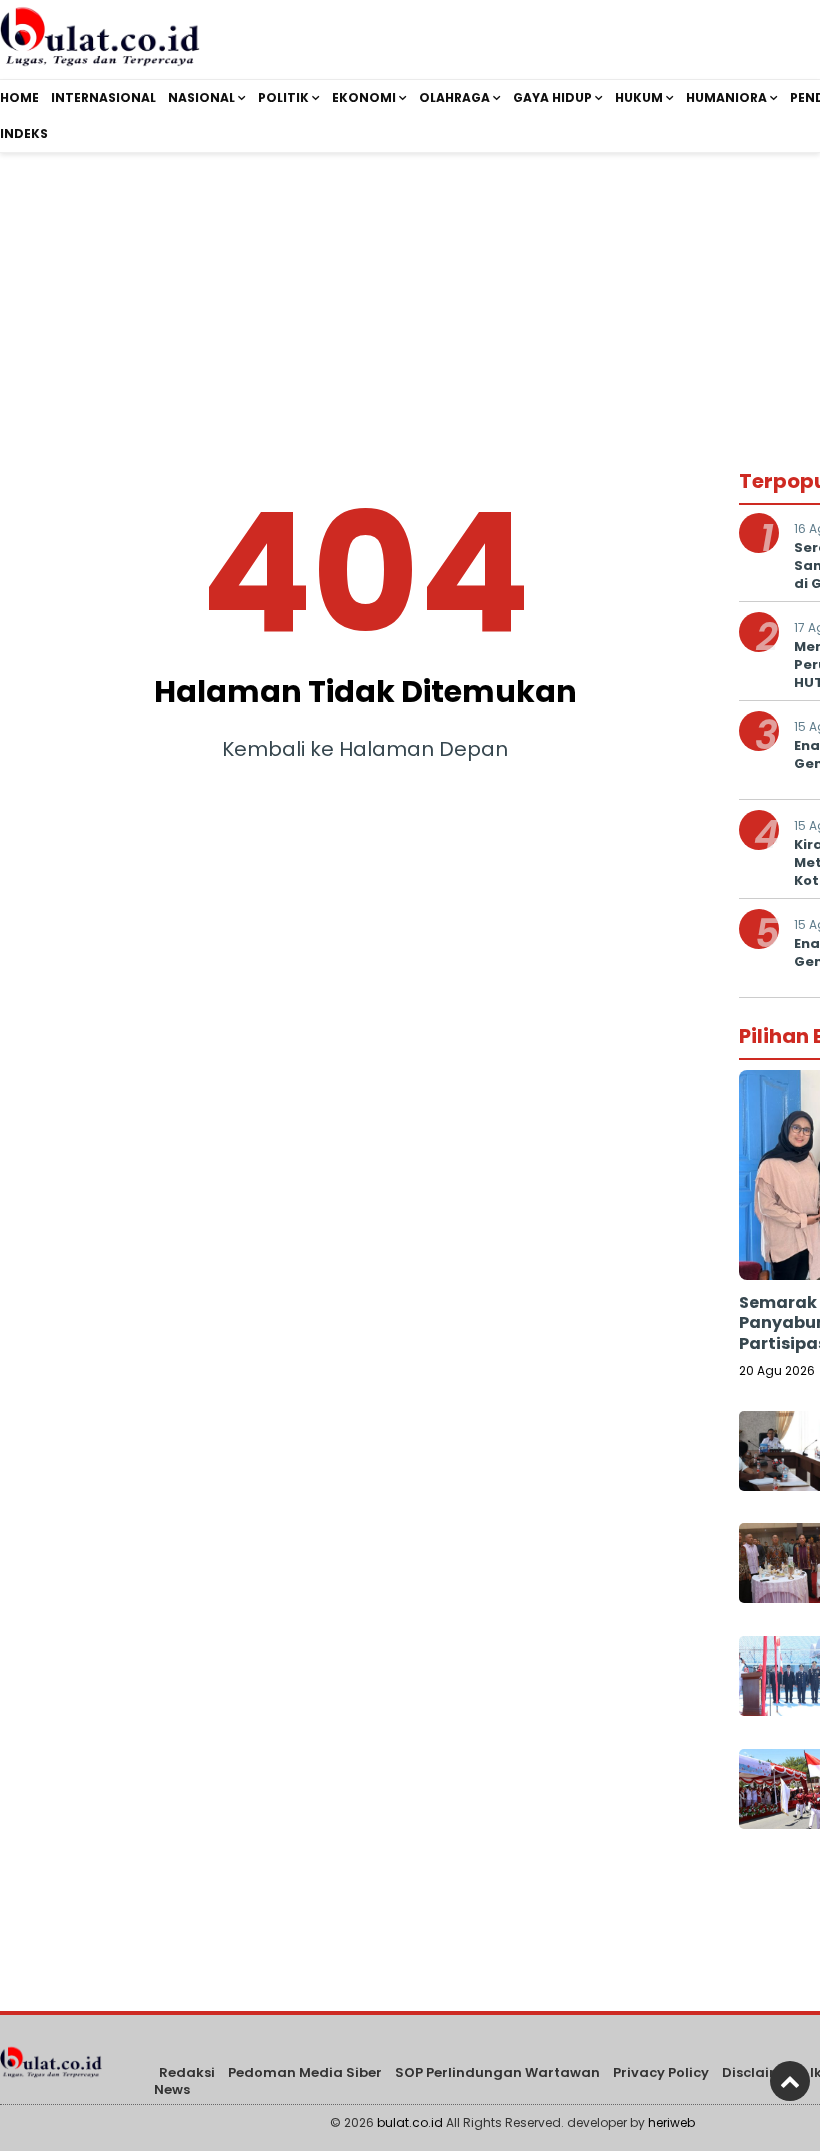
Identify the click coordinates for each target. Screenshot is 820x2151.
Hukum (639, 97)
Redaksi (187, 2072)
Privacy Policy (661, 2072)
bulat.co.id (410, 2122)
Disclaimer (759, 2072)
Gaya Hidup (552, 97)
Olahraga (454, 97)
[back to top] (790, 2081)
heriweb (671, 2122)
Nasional (201, 97)
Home (19, 97)
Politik (283, 97)
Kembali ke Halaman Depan (365, 749)
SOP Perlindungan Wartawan (497, 2072)
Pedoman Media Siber (305, 2072)
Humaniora (726, 97)
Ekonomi (364, 97)
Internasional (103, 97)
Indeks (24, 133)
